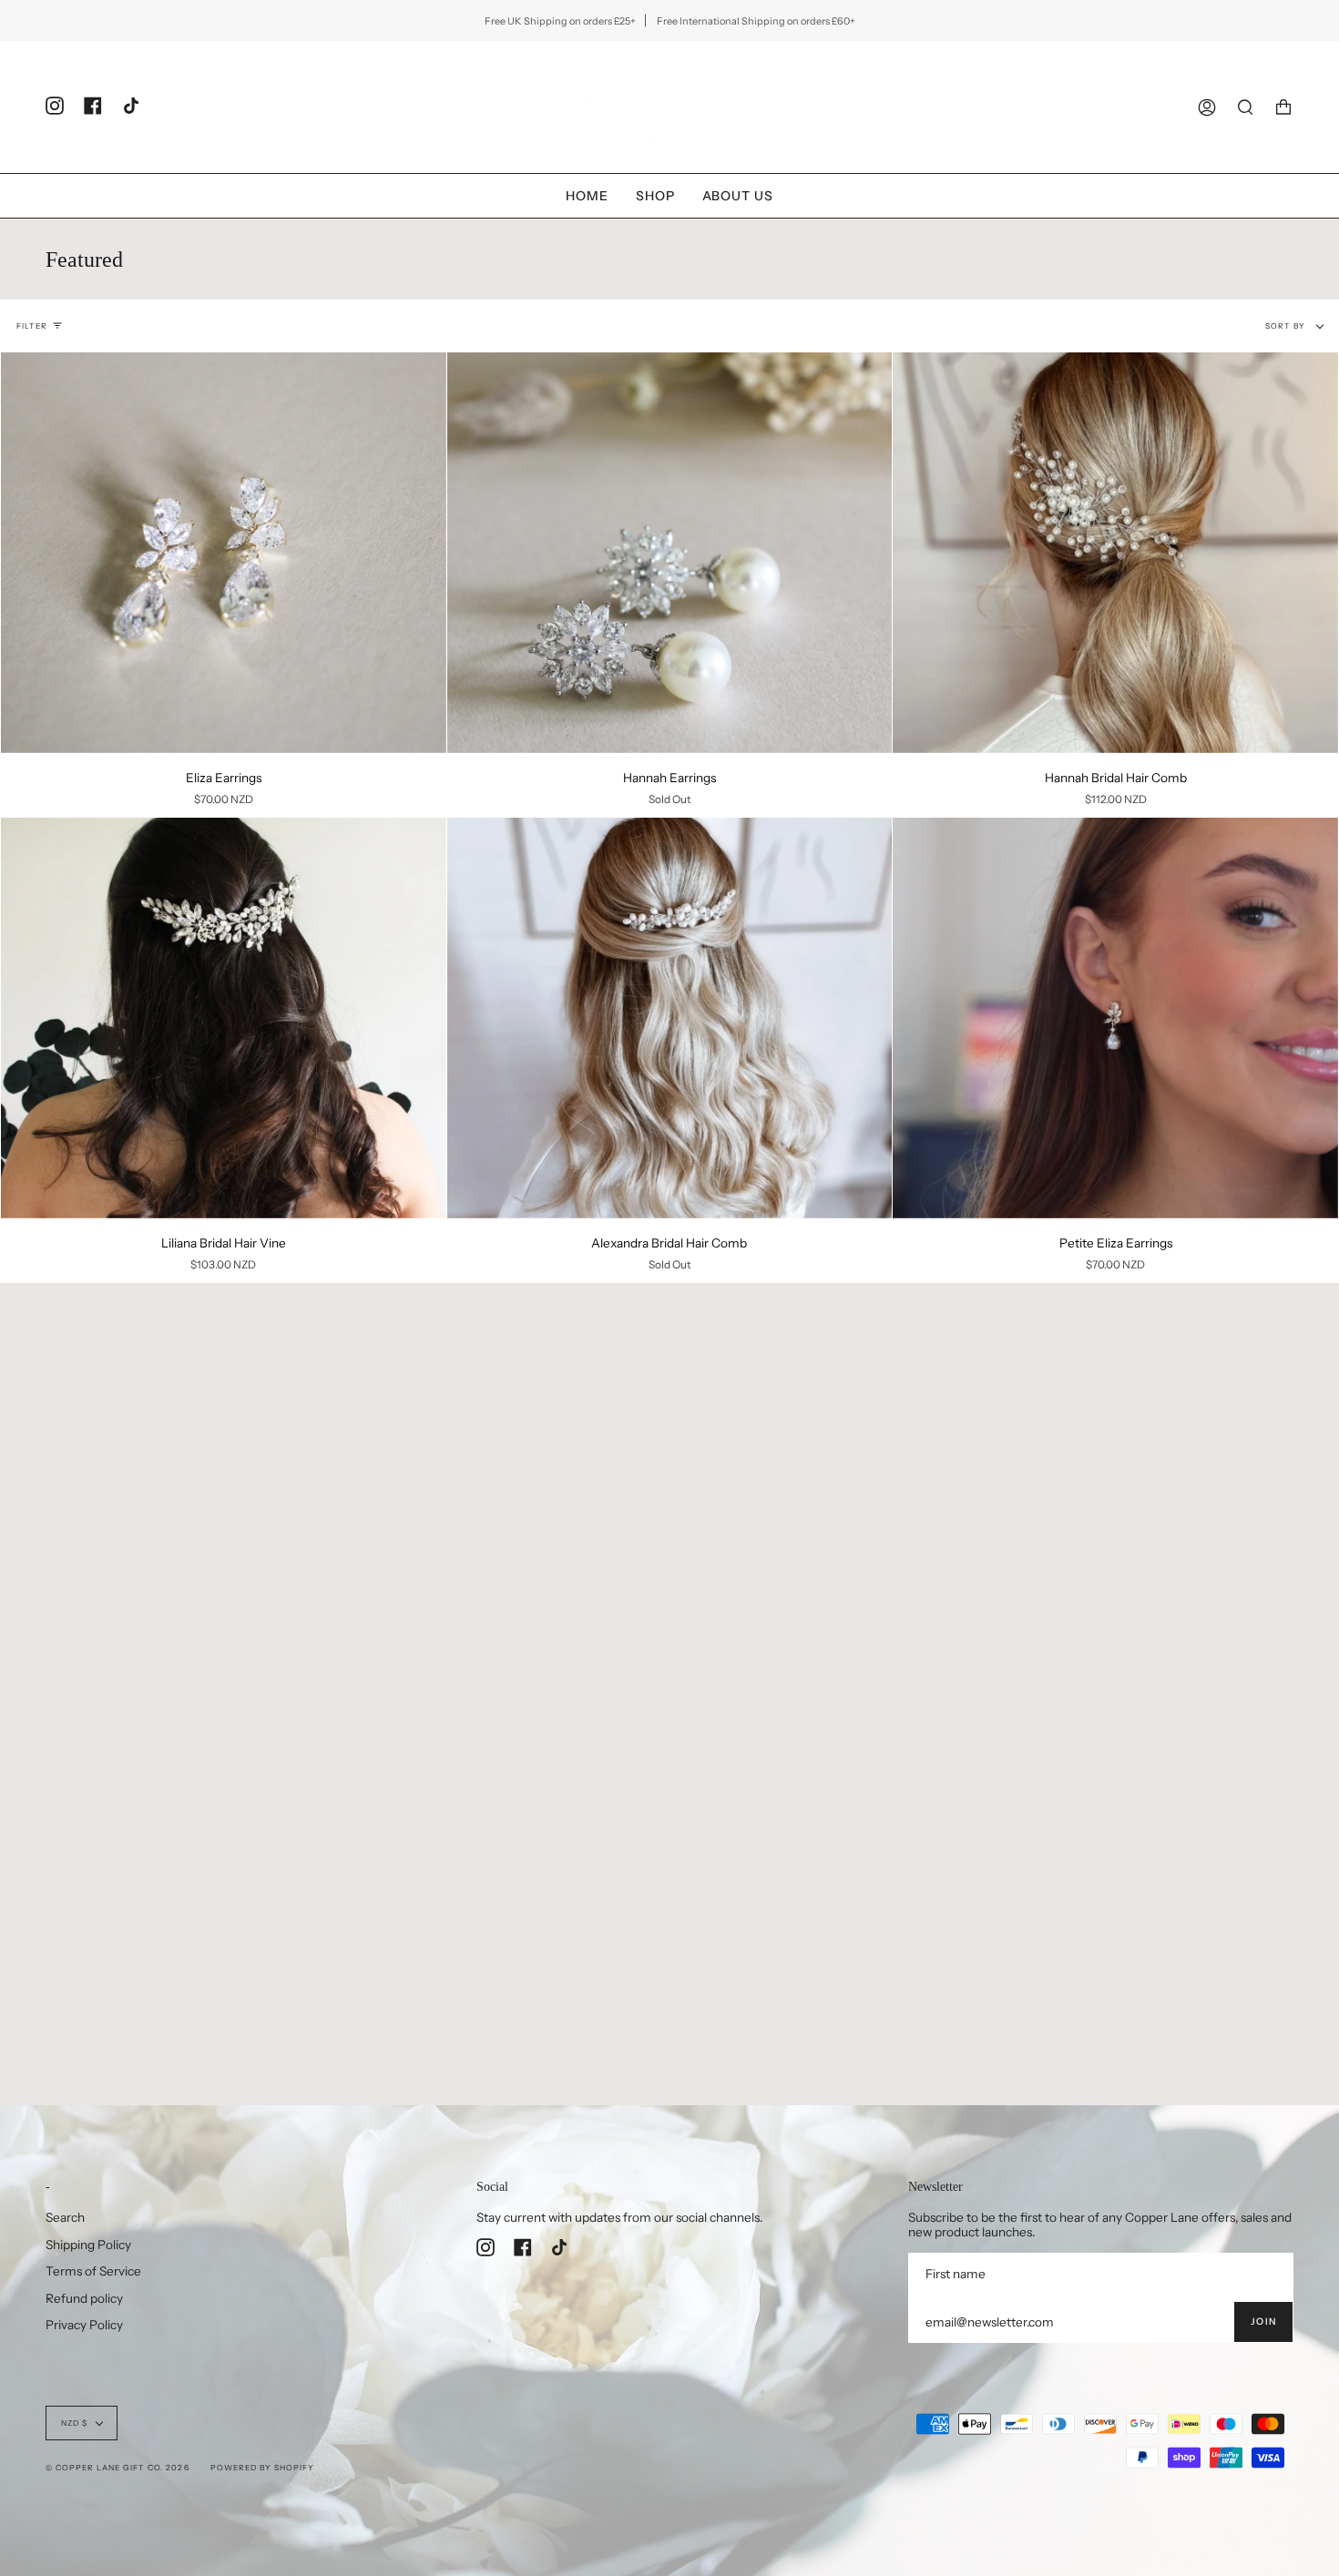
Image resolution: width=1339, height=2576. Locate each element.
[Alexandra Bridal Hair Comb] (670, 1018)
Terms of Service (93, 2271)
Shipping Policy (88, 2245)
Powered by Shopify (262, 2468)
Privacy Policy (84, 2325)
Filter (32, 326)
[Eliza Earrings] (224, 553)
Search (65, 2217)
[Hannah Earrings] (670, 553)
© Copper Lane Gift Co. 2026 (118, 2468)
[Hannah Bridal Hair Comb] (1115, 553)
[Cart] (1283, 107)
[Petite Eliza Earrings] (1115, 1018)
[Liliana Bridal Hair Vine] (224, 1018)
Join (1263, 2321)
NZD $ (74, 2423)
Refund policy (84, 2298)
